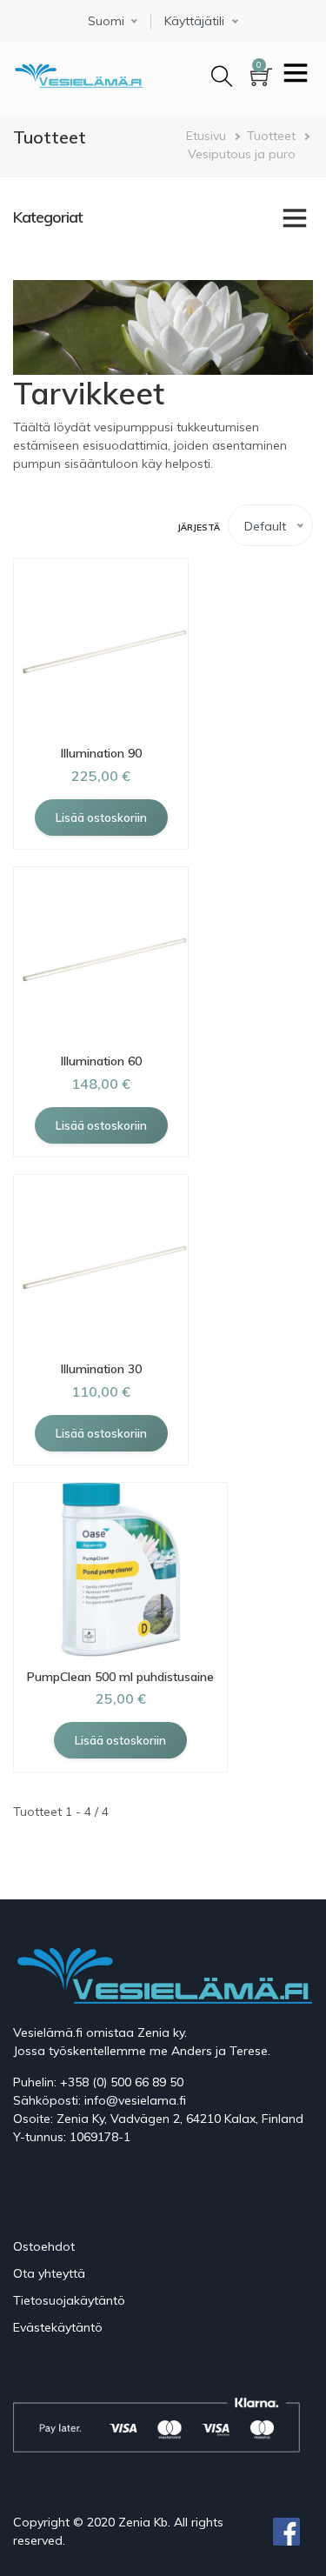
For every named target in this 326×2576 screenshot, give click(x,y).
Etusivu (206, 136)
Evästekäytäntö (58, 2327)
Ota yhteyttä (49, 2273)
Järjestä (199, 527)
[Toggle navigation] (296, 75)
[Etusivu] (78, 73)
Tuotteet (271, 136)
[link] (163, 217)
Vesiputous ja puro (242, 154)
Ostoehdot (44, 2246)
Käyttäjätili (194, 21)
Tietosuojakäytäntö (69, 2300)
